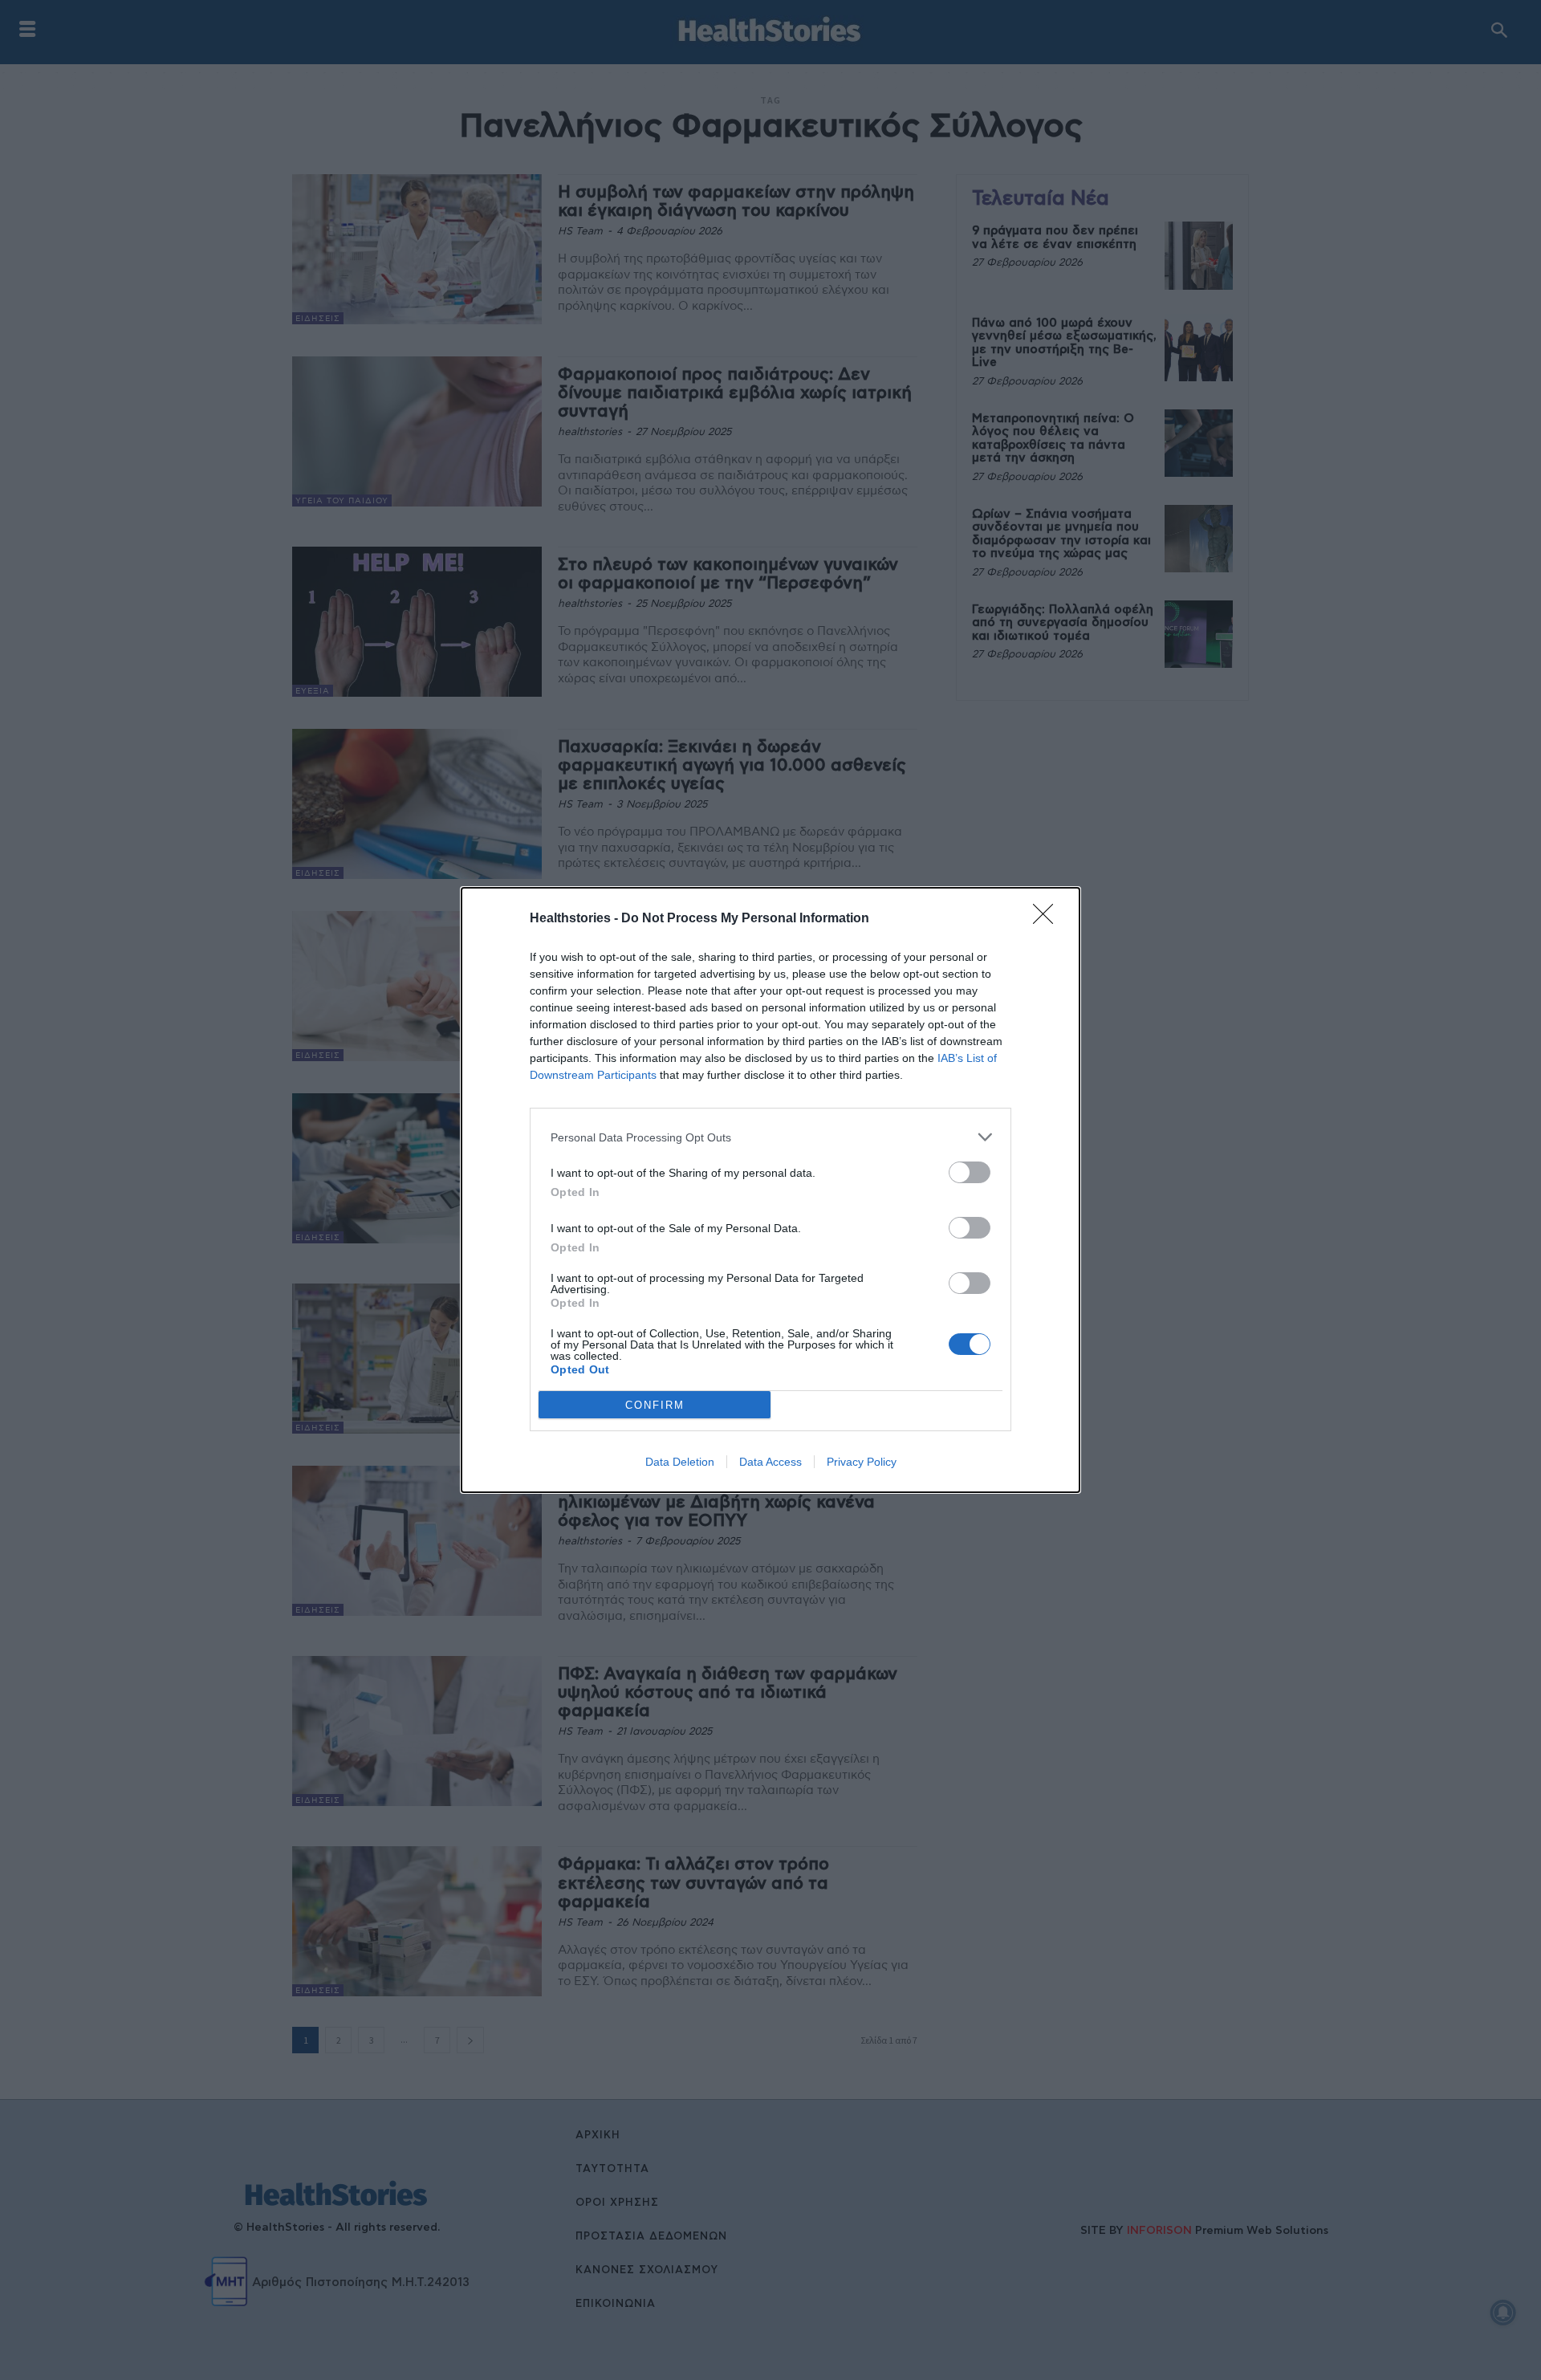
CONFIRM (655, 1405)
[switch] (970, 1172)
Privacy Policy (862, 1462)
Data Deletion (680, 1462)
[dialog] (770, 1190)
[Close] (1048, 919)
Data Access (770, 1462)
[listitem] (770, 1137)
